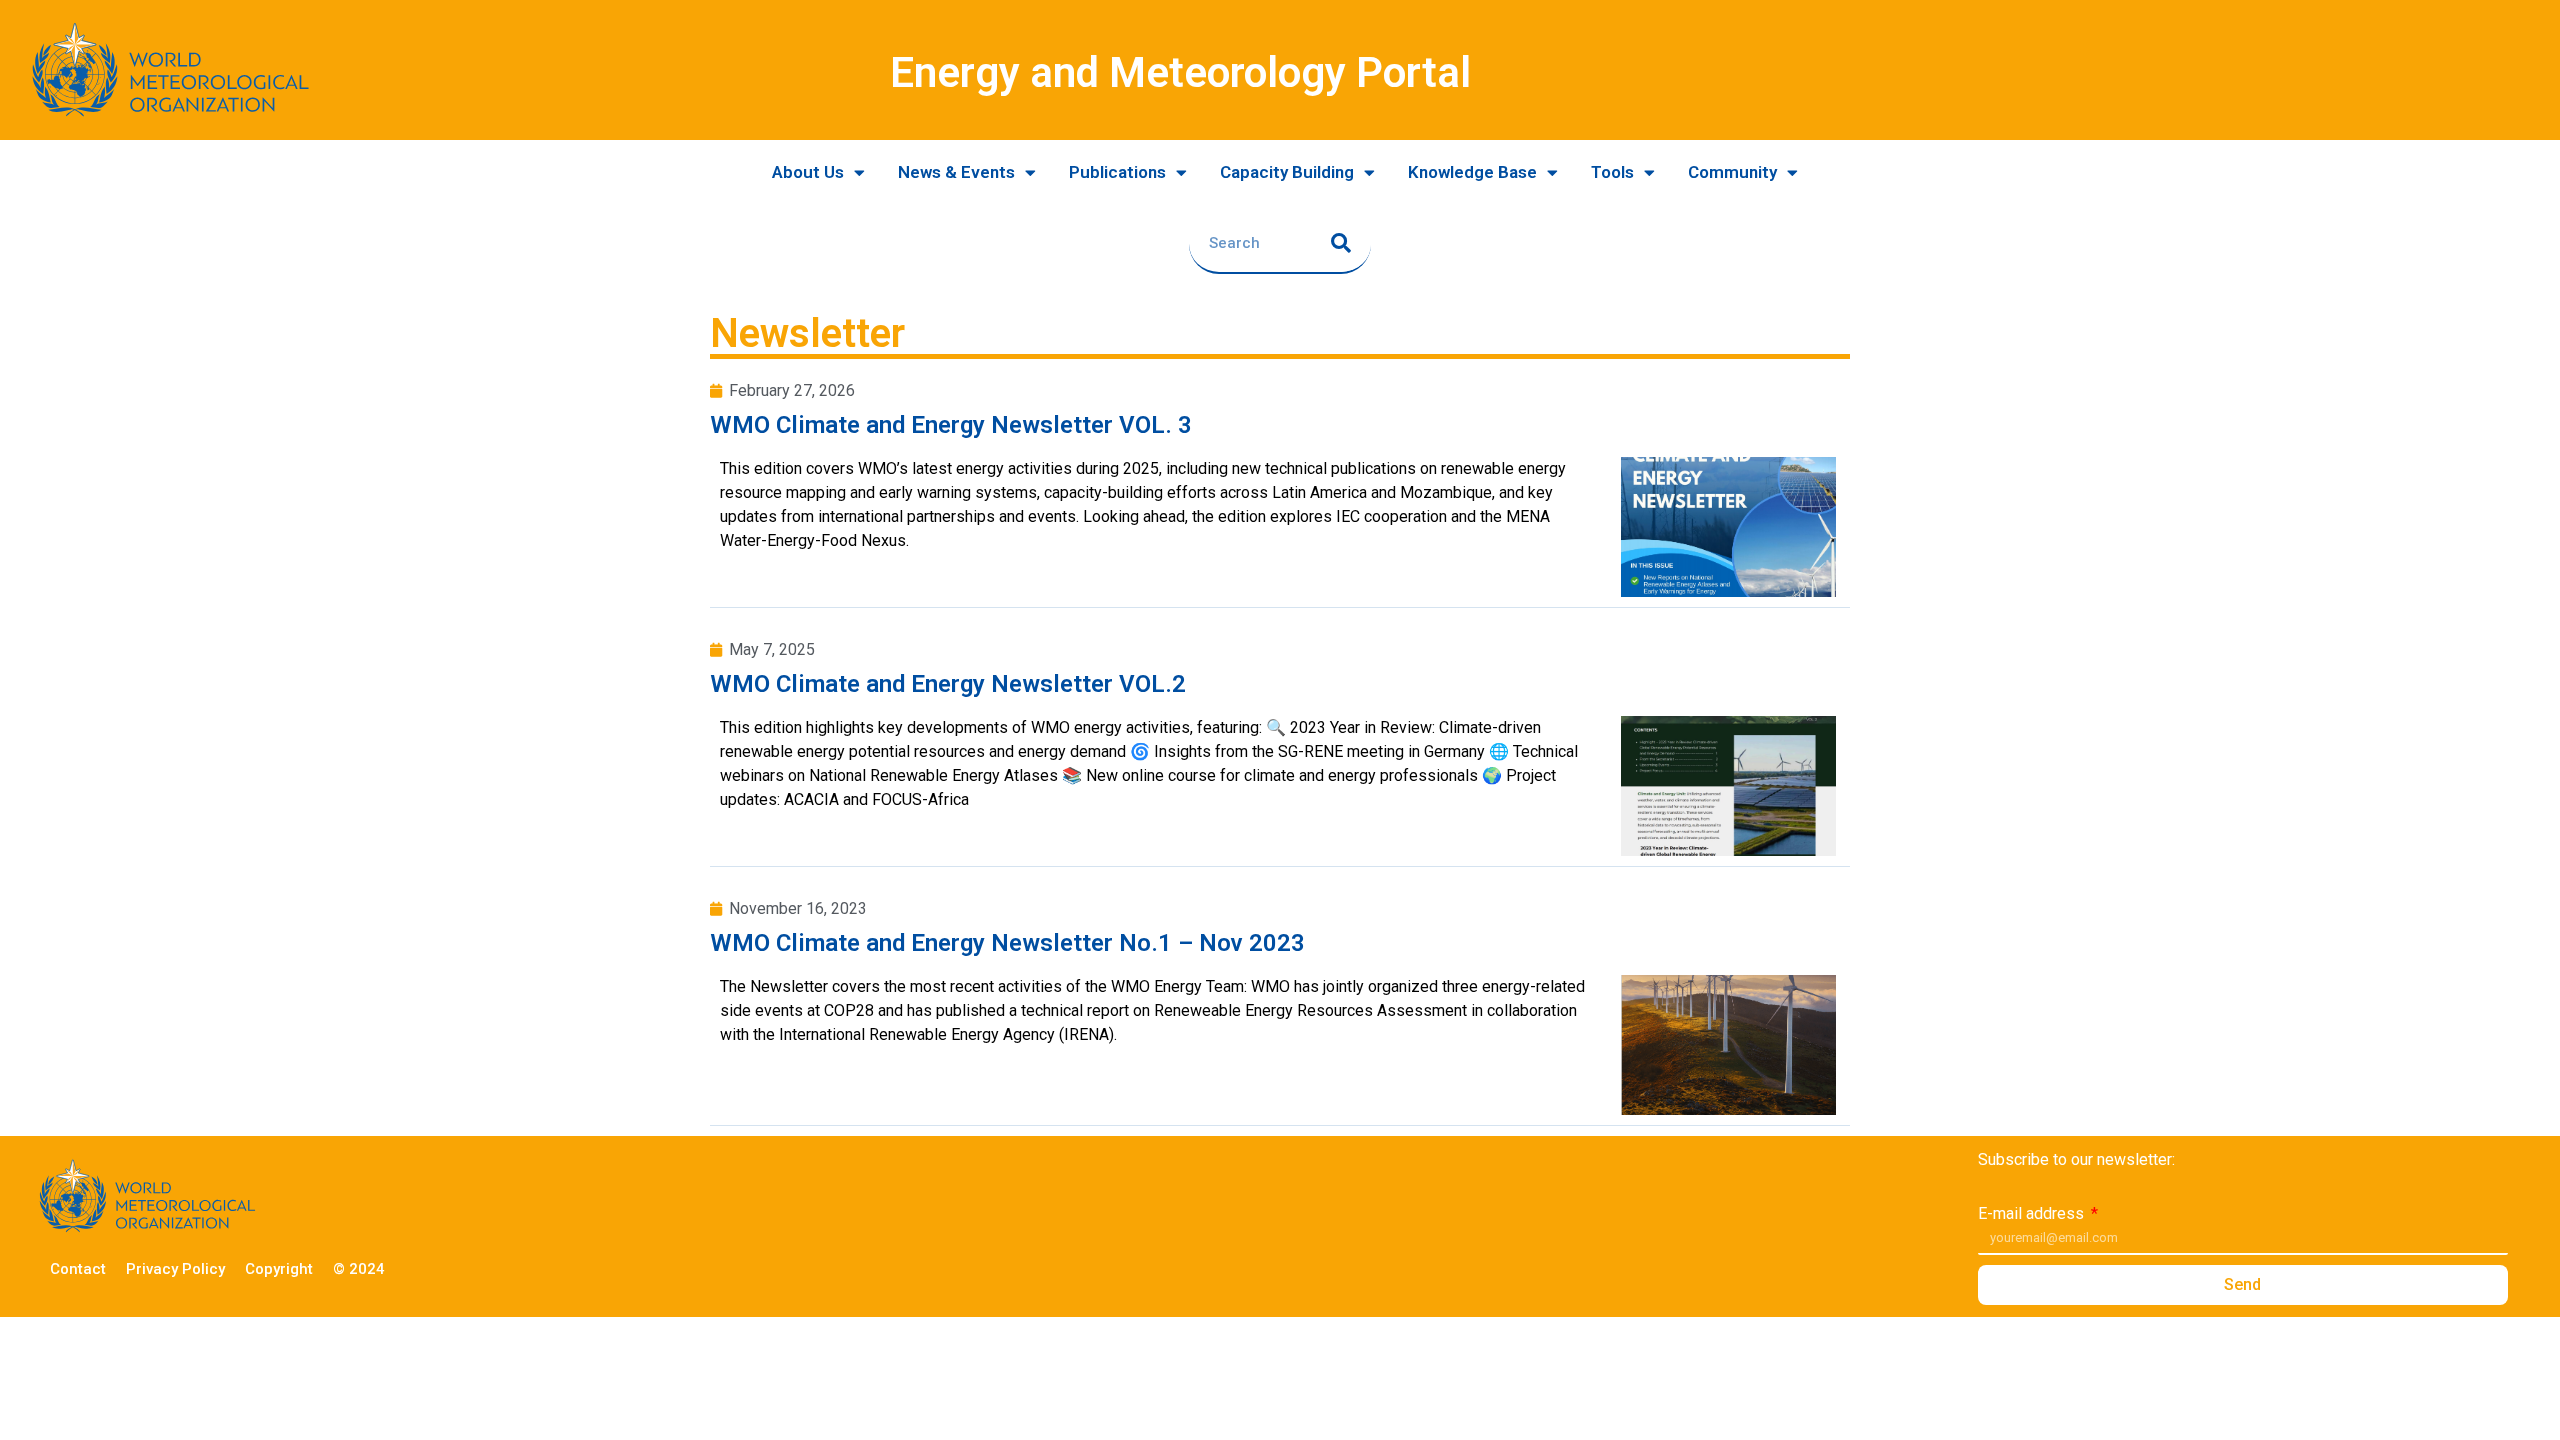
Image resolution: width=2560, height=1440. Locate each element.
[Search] (1341, 243)
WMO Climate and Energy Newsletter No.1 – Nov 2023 (1007, 943)
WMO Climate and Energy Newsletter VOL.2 (948, 684)
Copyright (279, 1269)
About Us (808, 172)
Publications (1117, 172)
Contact (78, 1269)
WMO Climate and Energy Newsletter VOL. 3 (951, 425)
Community (1732, 172)
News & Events (956, 172)
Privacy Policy (175, 1269)
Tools (1612, 172)
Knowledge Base (1472, 172)
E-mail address (2033, 1214)
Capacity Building (1287, 172)
